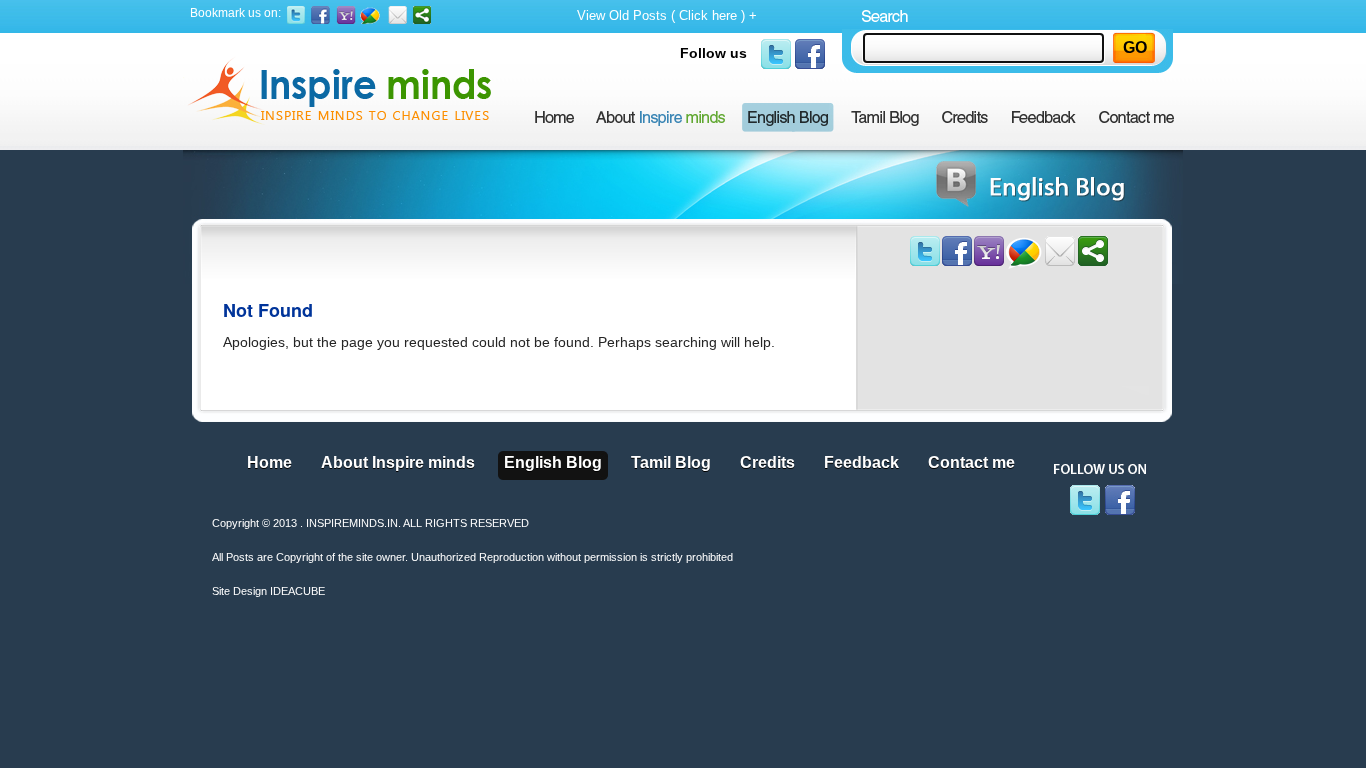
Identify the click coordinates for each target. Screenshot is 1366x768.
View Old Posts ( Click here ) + (667, 15)
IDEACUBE (297, 591)
